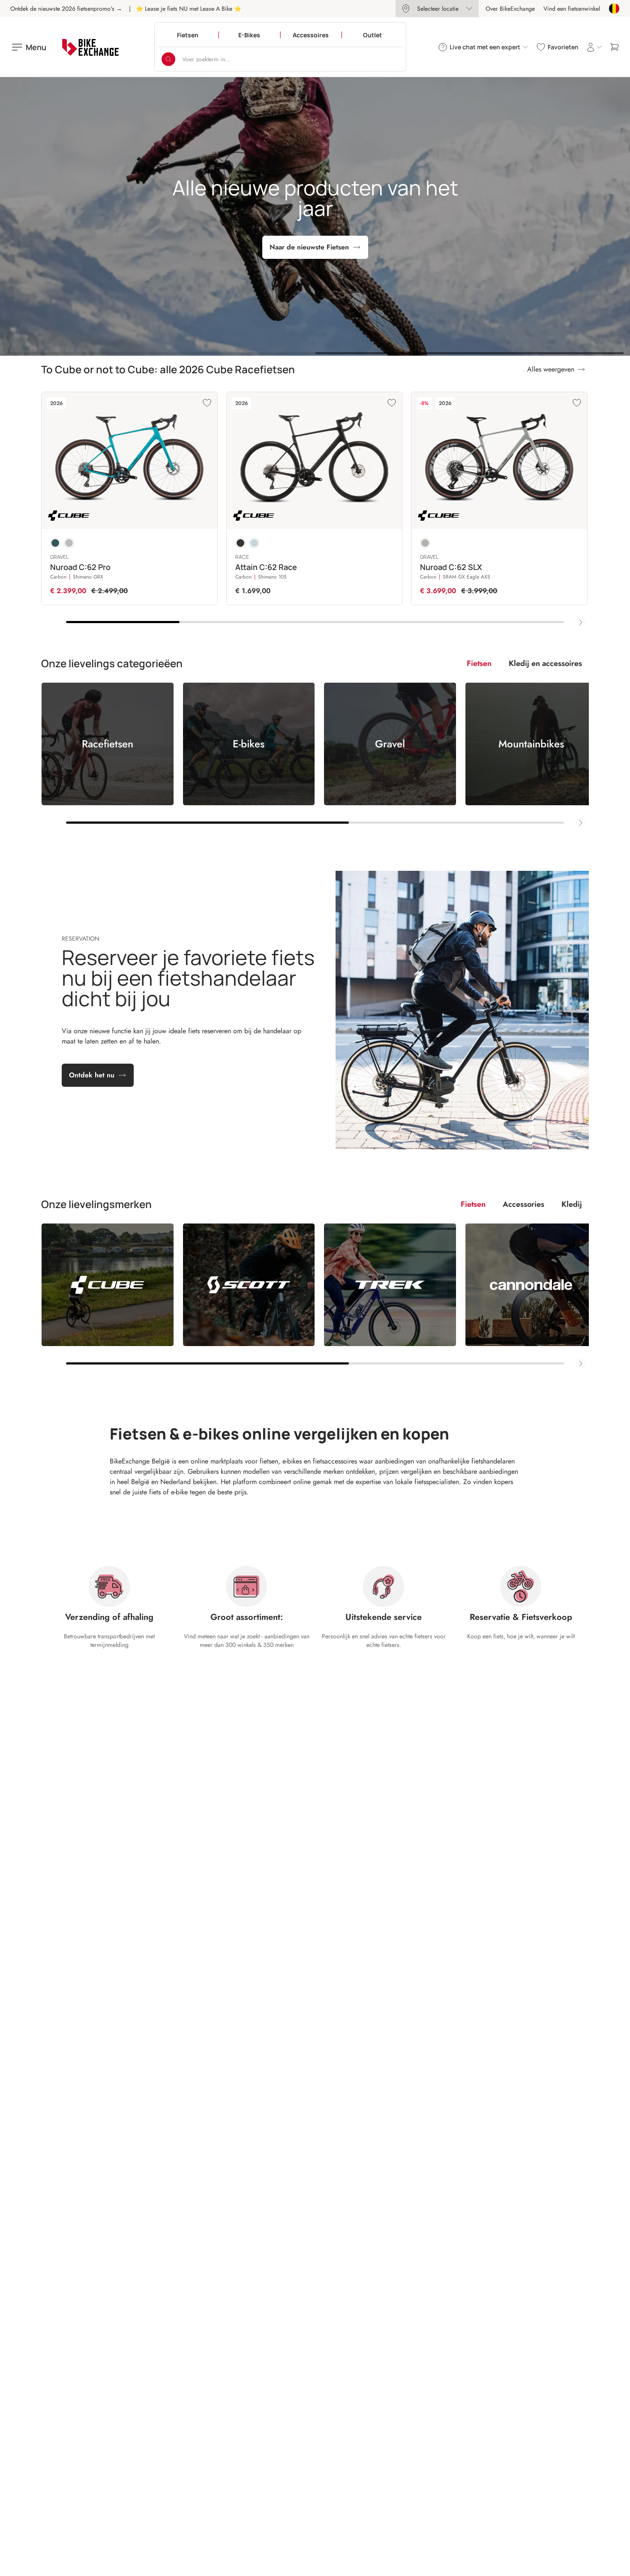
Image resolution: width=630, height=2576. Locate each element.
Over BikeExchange (510, 9)
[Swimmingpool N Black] (55, 543)
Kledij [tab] (572, 1204)
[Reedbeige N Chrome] (425, 543)
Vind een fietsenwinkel (572, 9)
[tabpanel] (315, 755)
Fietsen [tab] (479, 663)
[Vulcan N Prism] (69, 543)
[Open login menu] (594, 47)
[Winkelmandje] (615, 47)
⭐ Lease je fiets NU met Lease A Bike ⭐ (189, 9)
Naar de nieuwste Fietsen (309, 247)
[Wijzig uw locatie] (614, 9)
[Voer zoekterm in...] (168, 59)
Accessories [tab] (523, 1204)
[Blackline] (240, 543)
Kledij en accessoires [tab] (545, 663)
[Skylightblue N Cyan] (254, 543)
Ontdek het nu (92, 1075)
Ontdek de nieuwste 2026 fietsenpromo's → (66, 9)
